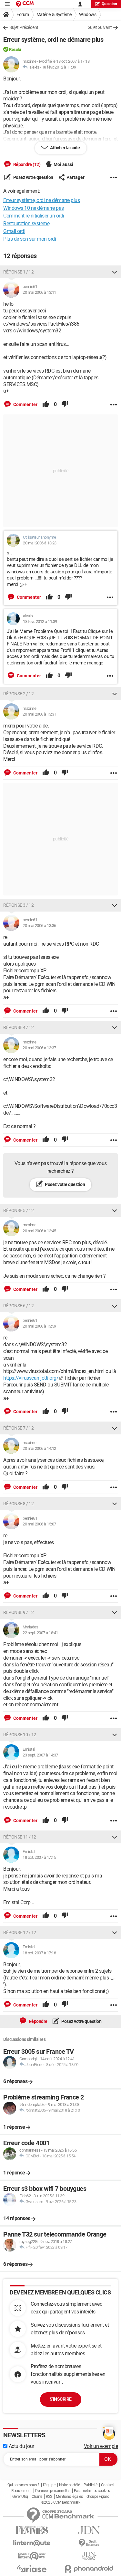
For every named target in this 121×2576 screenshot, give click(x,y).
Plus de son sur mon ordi (30, 239)
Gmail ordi (14, 231)
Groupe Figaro (98, 2497)
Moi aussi (63, 164)
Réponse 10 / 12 (20, 1735)
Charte (37, 2497)
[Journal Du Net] (89, 2530)
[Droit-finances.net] (89, 2543)
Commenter (25, 404)
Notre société (70, 2485)
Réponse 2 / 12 (18, 694)
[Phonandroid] (89, 2569)
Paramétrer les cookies (92, 2491)
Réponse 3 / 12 (18, 905)
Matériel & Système (54, 14)
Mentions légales (69, 2497)
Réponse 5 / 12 (18, 1210)
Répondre (38, 2021)
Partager (76, 177)
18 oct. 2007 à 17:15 (39, 1857)
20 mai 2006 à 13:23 (40, 543)
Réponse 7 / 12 (18, 1428)
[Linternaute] (32, 2543)
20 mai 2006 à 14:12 (39, 1448)
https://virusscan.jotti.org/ (31, 1378)
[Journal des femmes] (32, 2530)
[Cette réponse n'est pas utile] (65, 404)
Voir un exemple (101, 2446)
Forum (23, 14)
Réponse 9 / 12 (18, 1612)
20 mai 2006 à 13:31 (39, 714)
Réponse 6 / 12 (18, 1306)
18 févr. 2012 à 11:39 (59, 67)
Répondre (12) (26, 164)
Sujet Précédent (24, 27)
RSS (49, 2497)
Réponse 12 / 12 (20, 1932)
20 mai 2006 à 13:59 (39, 1326)
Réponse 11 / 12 (20, 1837)
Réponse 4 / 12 (18, 1027)
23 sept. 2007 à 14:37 (40, 1755)
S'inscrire (61, 2399)
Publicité (91, 2485)
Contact (107, 2485)
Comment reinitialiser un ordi (34, 216)
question (109, 4)
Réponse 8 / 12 (18, 1504)
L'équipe (49, 2485)
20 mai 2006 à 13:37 (39, 1048)
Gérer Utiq (20, 2497)
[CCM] (25, 4)
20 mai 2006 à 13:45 (39, 1231)
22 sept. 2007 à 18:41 (40, 1633)
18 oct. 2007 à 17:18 (39, 1953)
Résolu (15, 49)
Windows (88, 14)
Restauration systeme (26, 223)
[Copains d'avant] (32, 2556)
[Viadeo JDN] (89, 2556)
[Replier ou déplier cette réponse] (115, 272)
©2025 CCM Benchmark (61, 2502)
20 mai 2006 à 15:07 (39, 1524)
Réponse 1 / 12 (18, 272)
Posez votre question (33, 177)
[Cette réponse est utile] (46, 404)
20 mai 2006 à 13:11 (39, 292)
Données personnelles (53, 2491)
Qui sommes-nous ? (23, 2485)
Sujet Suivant (100, 27)
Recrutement (21, 2491)
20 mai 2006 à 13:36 (39, 926)
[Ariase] (32, 2569)
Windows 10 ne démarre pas (34, 208)
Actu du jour (21, 2446)
